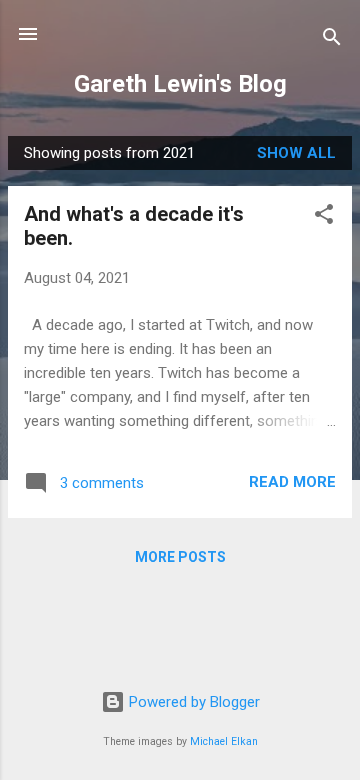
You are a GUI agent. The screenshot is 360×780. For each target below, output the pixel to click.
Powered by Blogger (192, 702)
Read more (292, 482)
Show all (296, 153)
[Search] (332, 40)
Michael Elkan (224, 741)
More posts (180, 557)
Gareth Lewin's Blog (180, 84)
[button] (324, 217)
